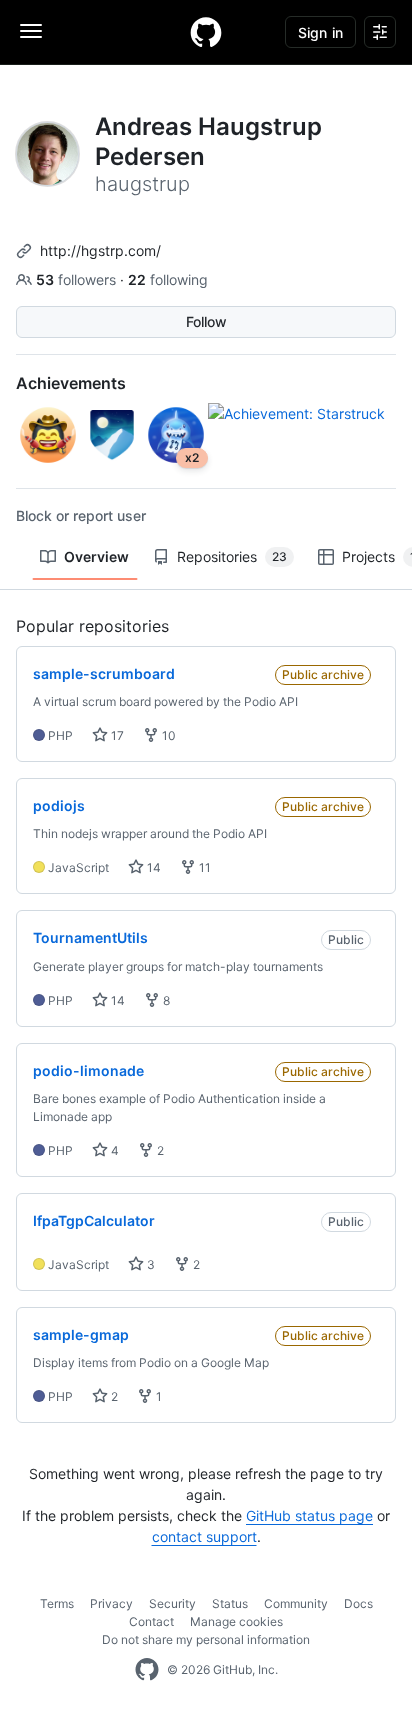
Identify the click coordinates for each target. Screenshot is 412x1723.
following (168, 279)
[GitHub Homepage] (147, 1670)
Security (172, 1603)
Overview (96, 556)
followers (78, 279)
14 (152, 867)
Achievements (71, 383)
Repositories (232, 556)
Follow (206, 321)
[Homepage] (206, 32)
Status (230, 1603)
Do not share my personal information (206, 1639)
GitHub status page (309, 1515)
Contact (151, 1621)
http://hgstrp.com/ (100, 250)
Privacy (111, 1603)
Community (296, 1603)
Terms (57, 1603)
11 (203, 867)
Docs (358, 1603)
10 (167, 735)
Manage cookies (236, 1621)
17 (116, 735)
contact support (204, 1536)
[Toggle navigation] (31, 31)
